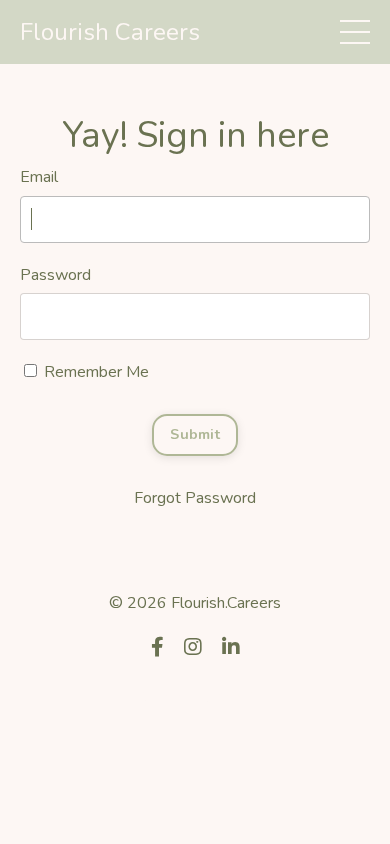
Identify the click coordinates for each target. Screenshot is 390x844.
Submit (195, 434)
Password (55, 275)
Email (39, 177)
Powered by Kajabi (195, 697)
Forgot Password (195, 498)
